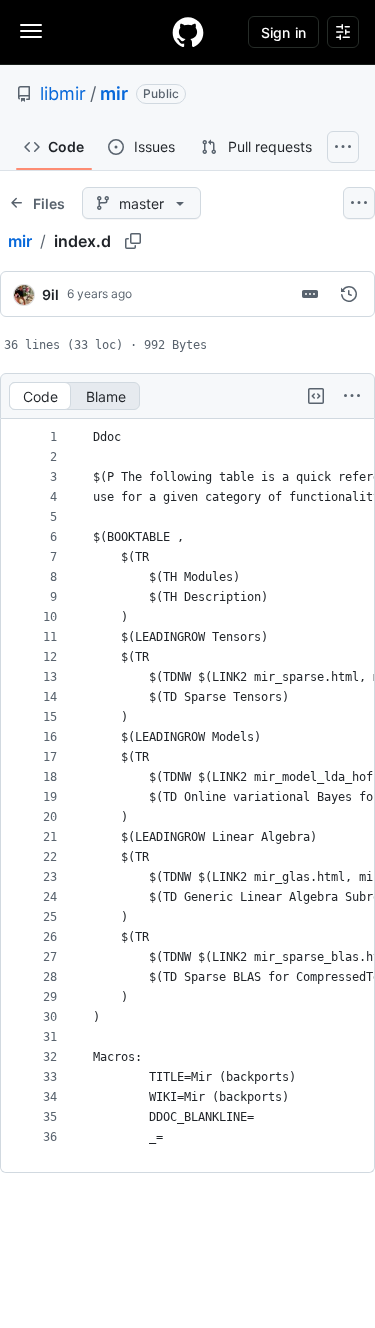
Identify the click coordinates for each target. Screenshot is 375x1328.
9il (50, 294)
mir (114, 93)
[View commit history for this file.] (349, 294)
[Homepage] (188, 32)
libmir (63, 93)
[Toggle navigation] (31, 31)
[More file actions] (352, 396)
